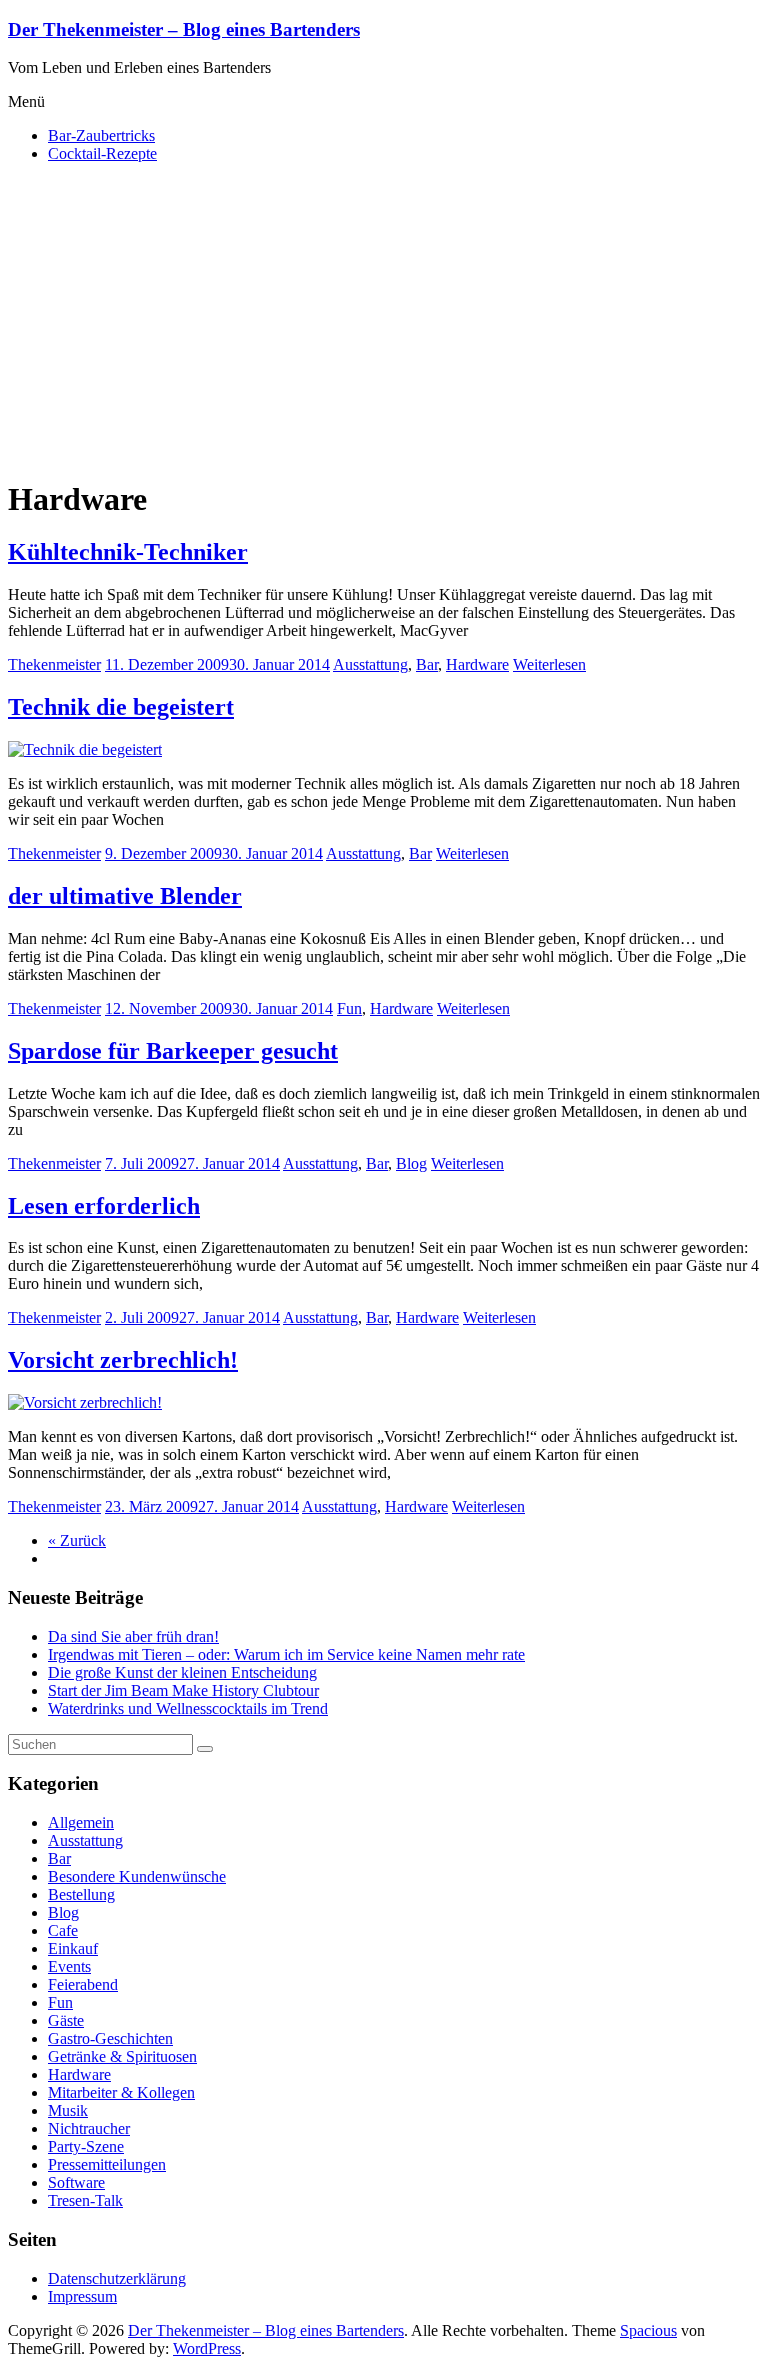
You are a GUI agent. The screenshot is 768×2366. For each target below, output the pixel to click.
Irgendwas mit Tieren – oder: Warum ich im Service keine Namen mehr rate (286, 1654)
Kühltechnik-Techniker (128, 552)
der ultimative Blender (125, 896)
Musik (68, 2110)
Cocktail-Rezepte (102, 153)
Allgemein (81, 1822)
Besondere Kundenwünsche (137, 1876)
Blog (411, 1163)
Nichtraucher (89, 2128)
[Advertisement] (384, 319)
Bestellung (81, 1894)
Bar (427, 664)
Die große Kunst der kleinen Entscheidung (182, 1672)
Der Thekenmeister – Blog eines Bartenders (184, 29)
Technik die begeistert (121, 707)
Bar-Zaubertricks (101, 135)
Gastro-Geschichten (110, 2038)
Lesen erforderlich (104, 1206)
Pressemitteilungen (107, 2164)
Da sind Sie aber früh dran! (133, 1636)
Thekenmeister (54, 664)
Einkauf (73, 1948)
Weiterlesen (549, 664)
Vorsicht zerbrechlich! (123, 1360)
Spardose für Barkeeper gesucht (173, 1051)
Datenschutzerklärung (117, 2278)
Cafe (63, 1930)
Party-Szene (86, 2146)
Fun (349, 1008)
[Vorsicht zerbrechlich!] (85, 1402)
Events (69, 1966)
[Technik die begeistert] (85, 749)
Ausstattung (370, 664)
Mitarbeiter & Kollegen (121, 2092)
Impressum (82, 2296)
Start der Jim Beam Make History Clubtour (183, 1690)
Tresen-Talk (85, 2200)
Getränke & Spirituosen (122, 2056)
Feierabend (83, 1984)
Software (76, 2182)
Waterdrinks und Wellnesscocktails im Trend (188, 1708)
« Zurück (77, 1540)
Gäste (66, 2020)
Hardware (477, 664)
